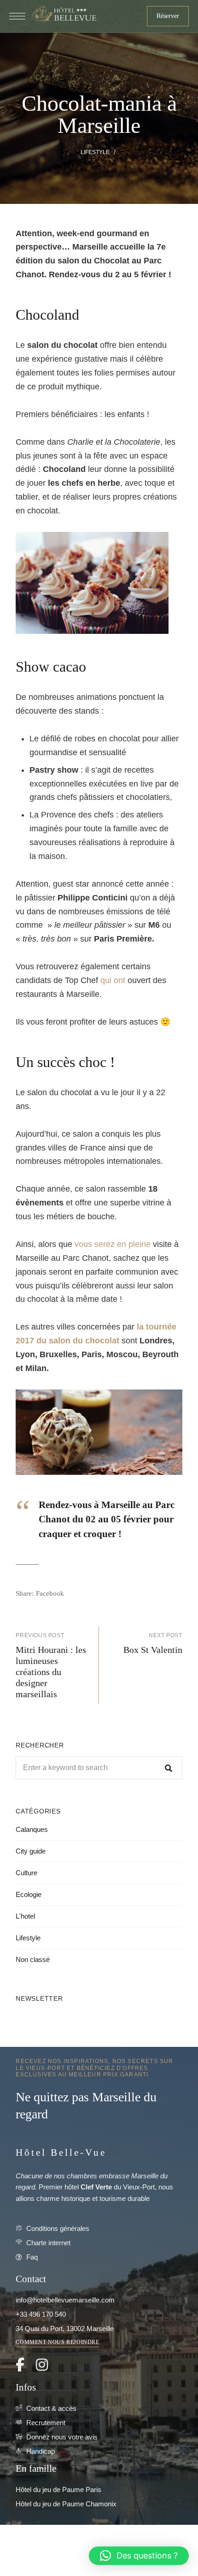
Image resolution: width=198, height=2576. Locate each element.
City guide (31, 1851)
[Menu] (17, 16)
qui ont (113, 980)
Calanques (32, 1829)
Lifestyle (95, 152)
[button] (168, 16)
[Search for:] (99, 1768)
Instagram (42, 2365)
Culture (26, 1873)
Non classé (33, 1959)
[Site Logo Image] (63, 14)
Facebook (20, 2365)
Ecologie (29, 1894)
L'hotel (25, 1916)
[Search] (169, 1768)
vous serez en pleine (113, 1244)
